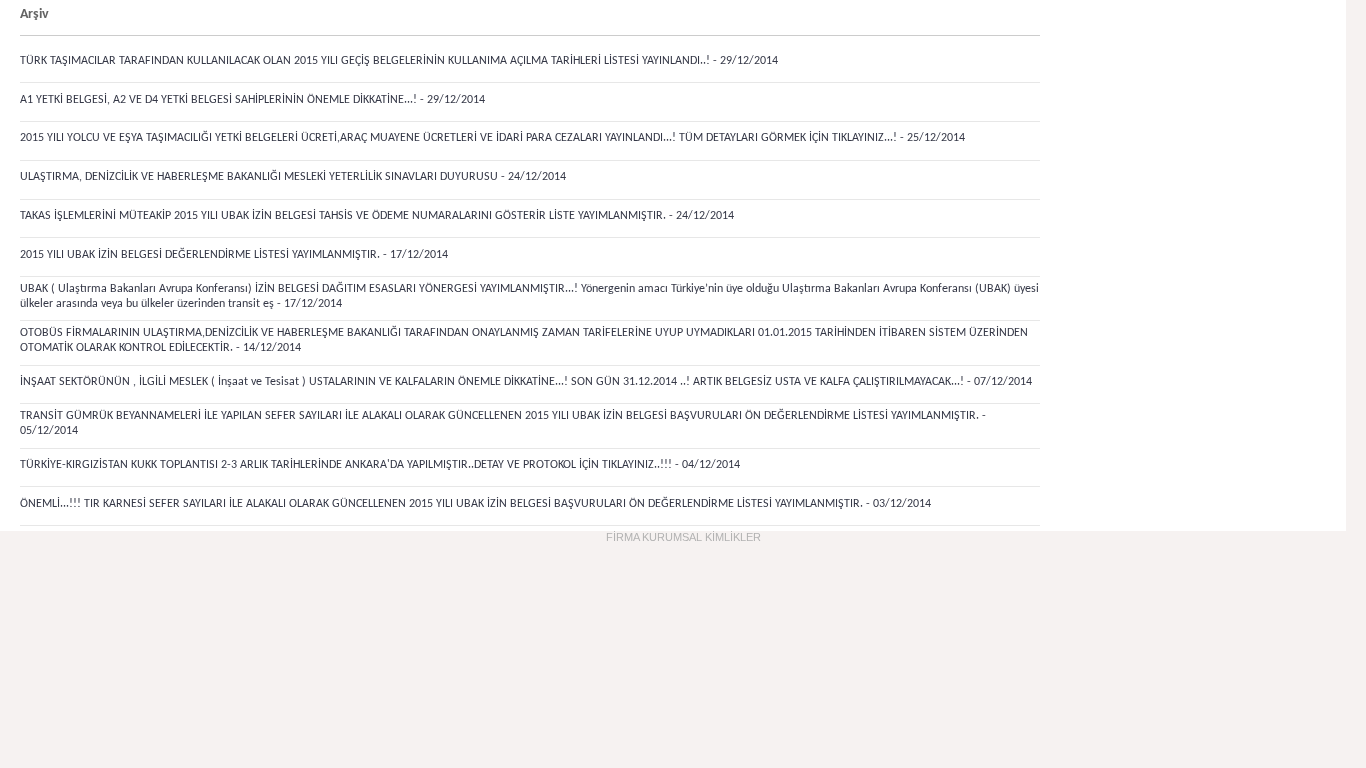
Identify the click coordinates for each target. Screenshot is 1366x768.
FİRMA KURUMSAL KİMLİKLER (683, 537)
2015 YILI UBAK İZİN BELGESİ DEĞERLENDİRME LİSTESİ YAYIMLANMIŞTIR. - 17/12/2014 (234, 255)
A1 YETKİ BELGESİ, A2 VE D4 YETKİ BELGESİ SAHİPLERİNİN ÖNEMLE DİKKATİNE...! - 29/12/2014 (252, 100)
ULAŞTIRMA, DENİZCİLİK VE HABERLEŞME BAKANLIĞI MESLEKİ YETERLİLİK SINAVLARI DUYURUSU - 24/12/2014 (293, 177)
